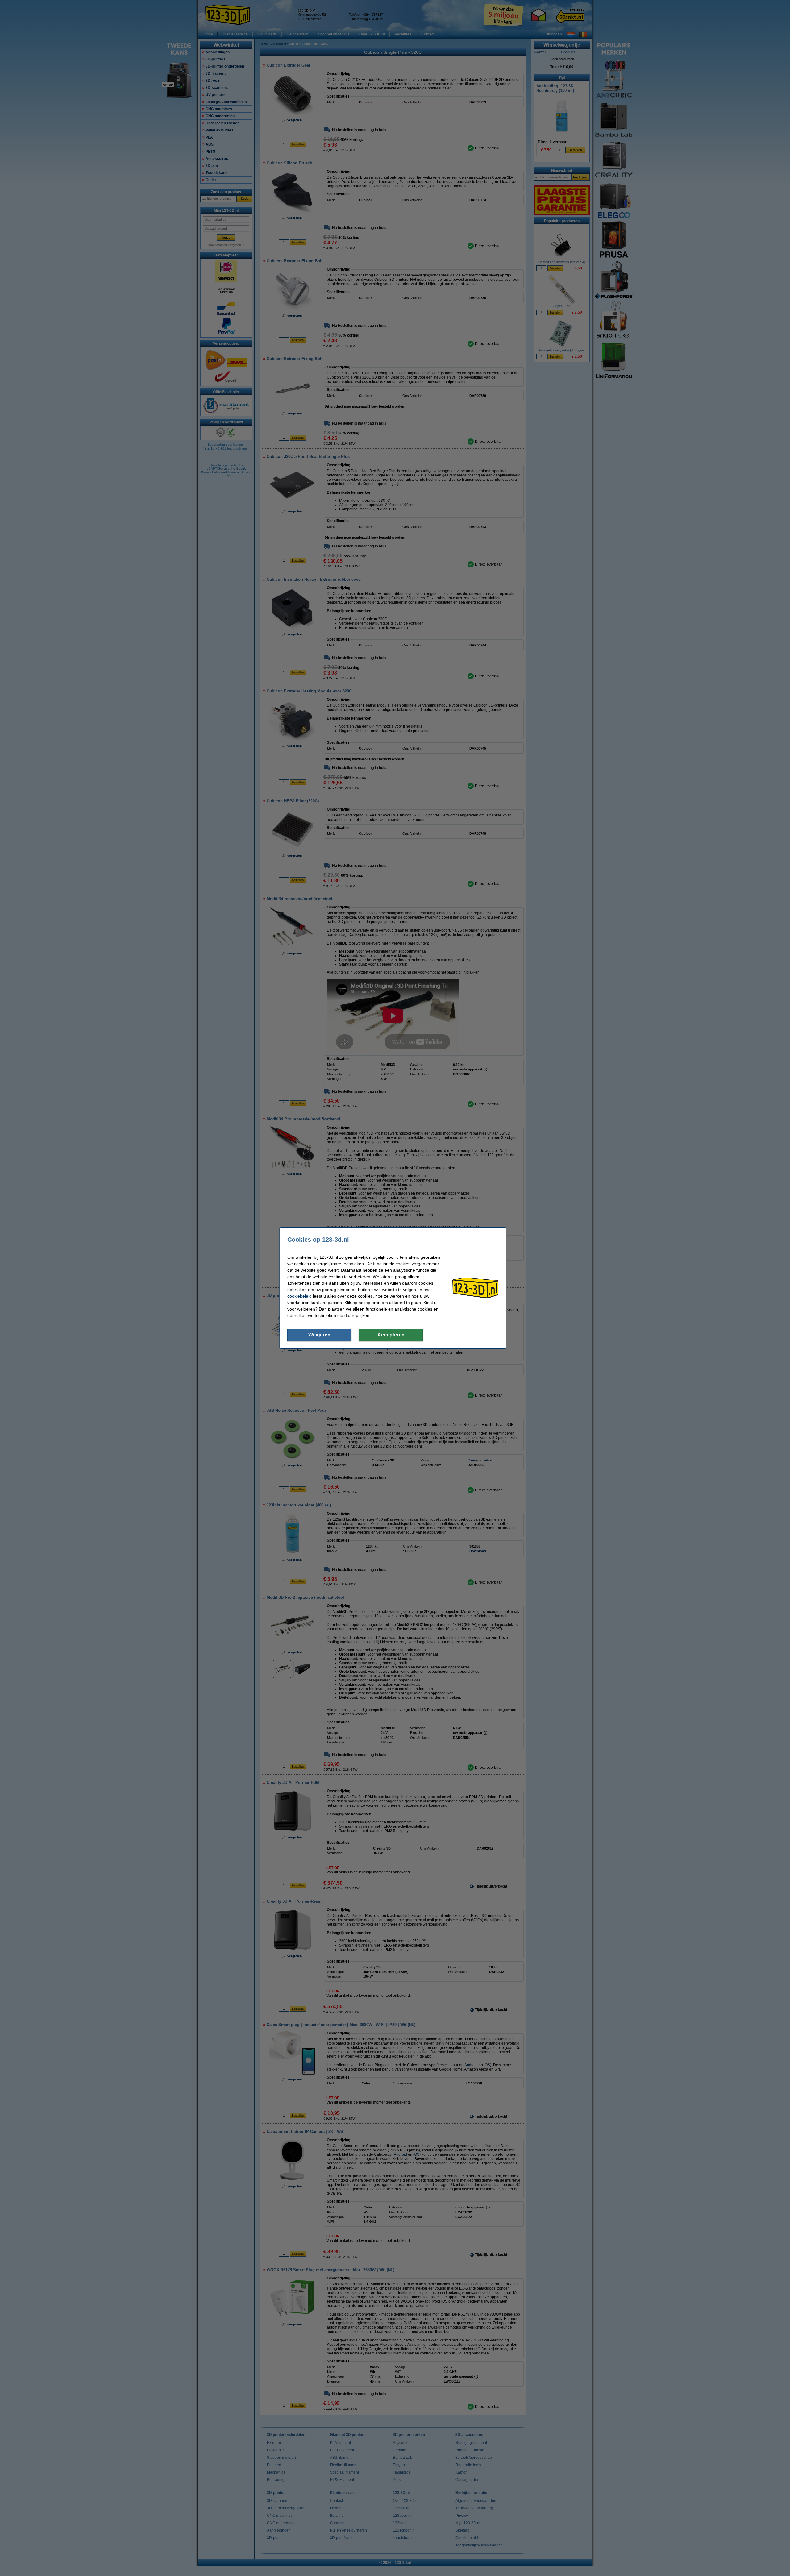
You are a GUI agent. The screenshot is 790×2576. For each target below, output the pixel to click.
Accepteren (391, 1335)
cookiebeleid (299, 1296)
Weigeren (319, 1335)
